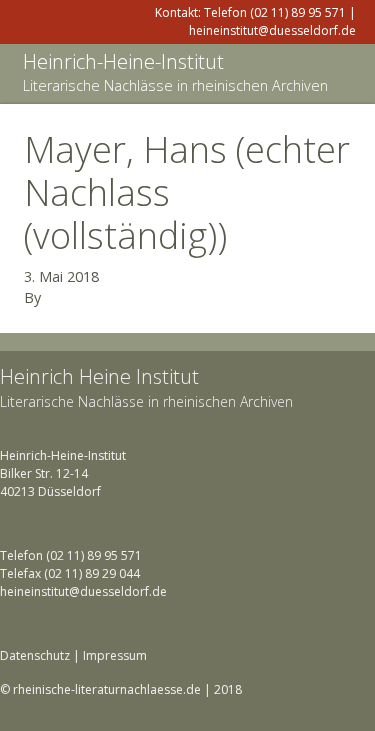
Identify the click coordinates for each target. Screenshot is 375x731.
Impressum (115, 655)
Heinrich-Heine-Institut (123, 61)
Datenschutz (35, 655)
